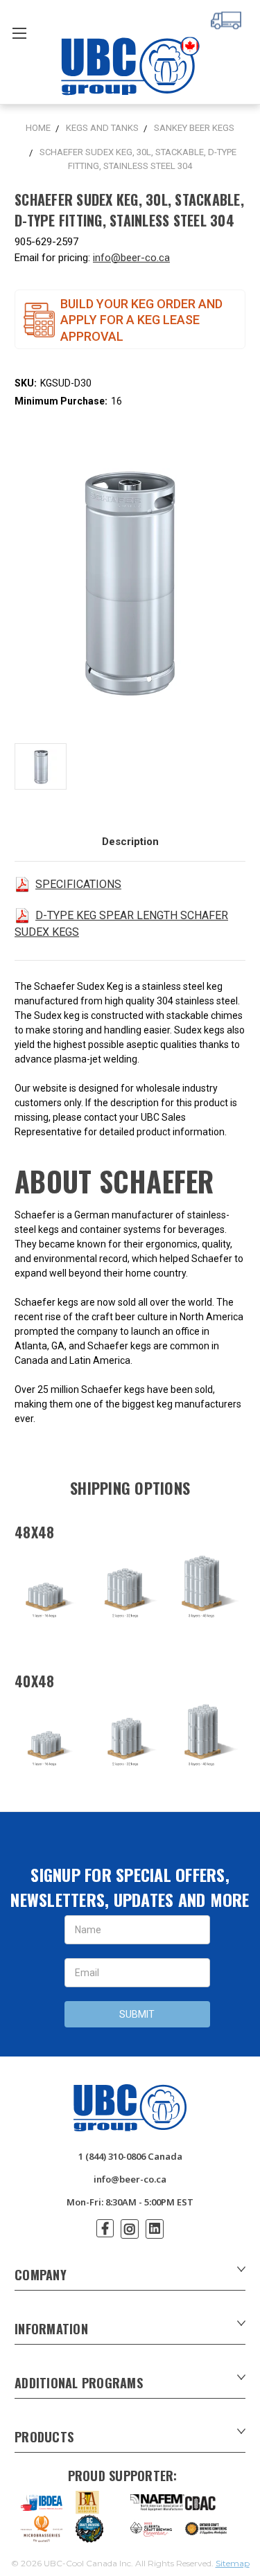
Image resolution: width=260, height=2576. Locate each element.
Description (130, 842)
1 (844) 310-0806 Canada (130, 2156)
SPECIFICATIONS (78, 884)
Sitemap (233, 2563)
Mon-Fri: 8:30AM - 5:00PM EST (130, 2202)
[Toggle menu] (19, 33)
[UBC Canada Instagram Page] (130, 2229)
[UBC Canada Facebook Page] (105, 2228)
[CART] (228, 19)
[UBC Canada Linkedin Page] (155, 2229)
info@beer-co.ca (131, 258)
